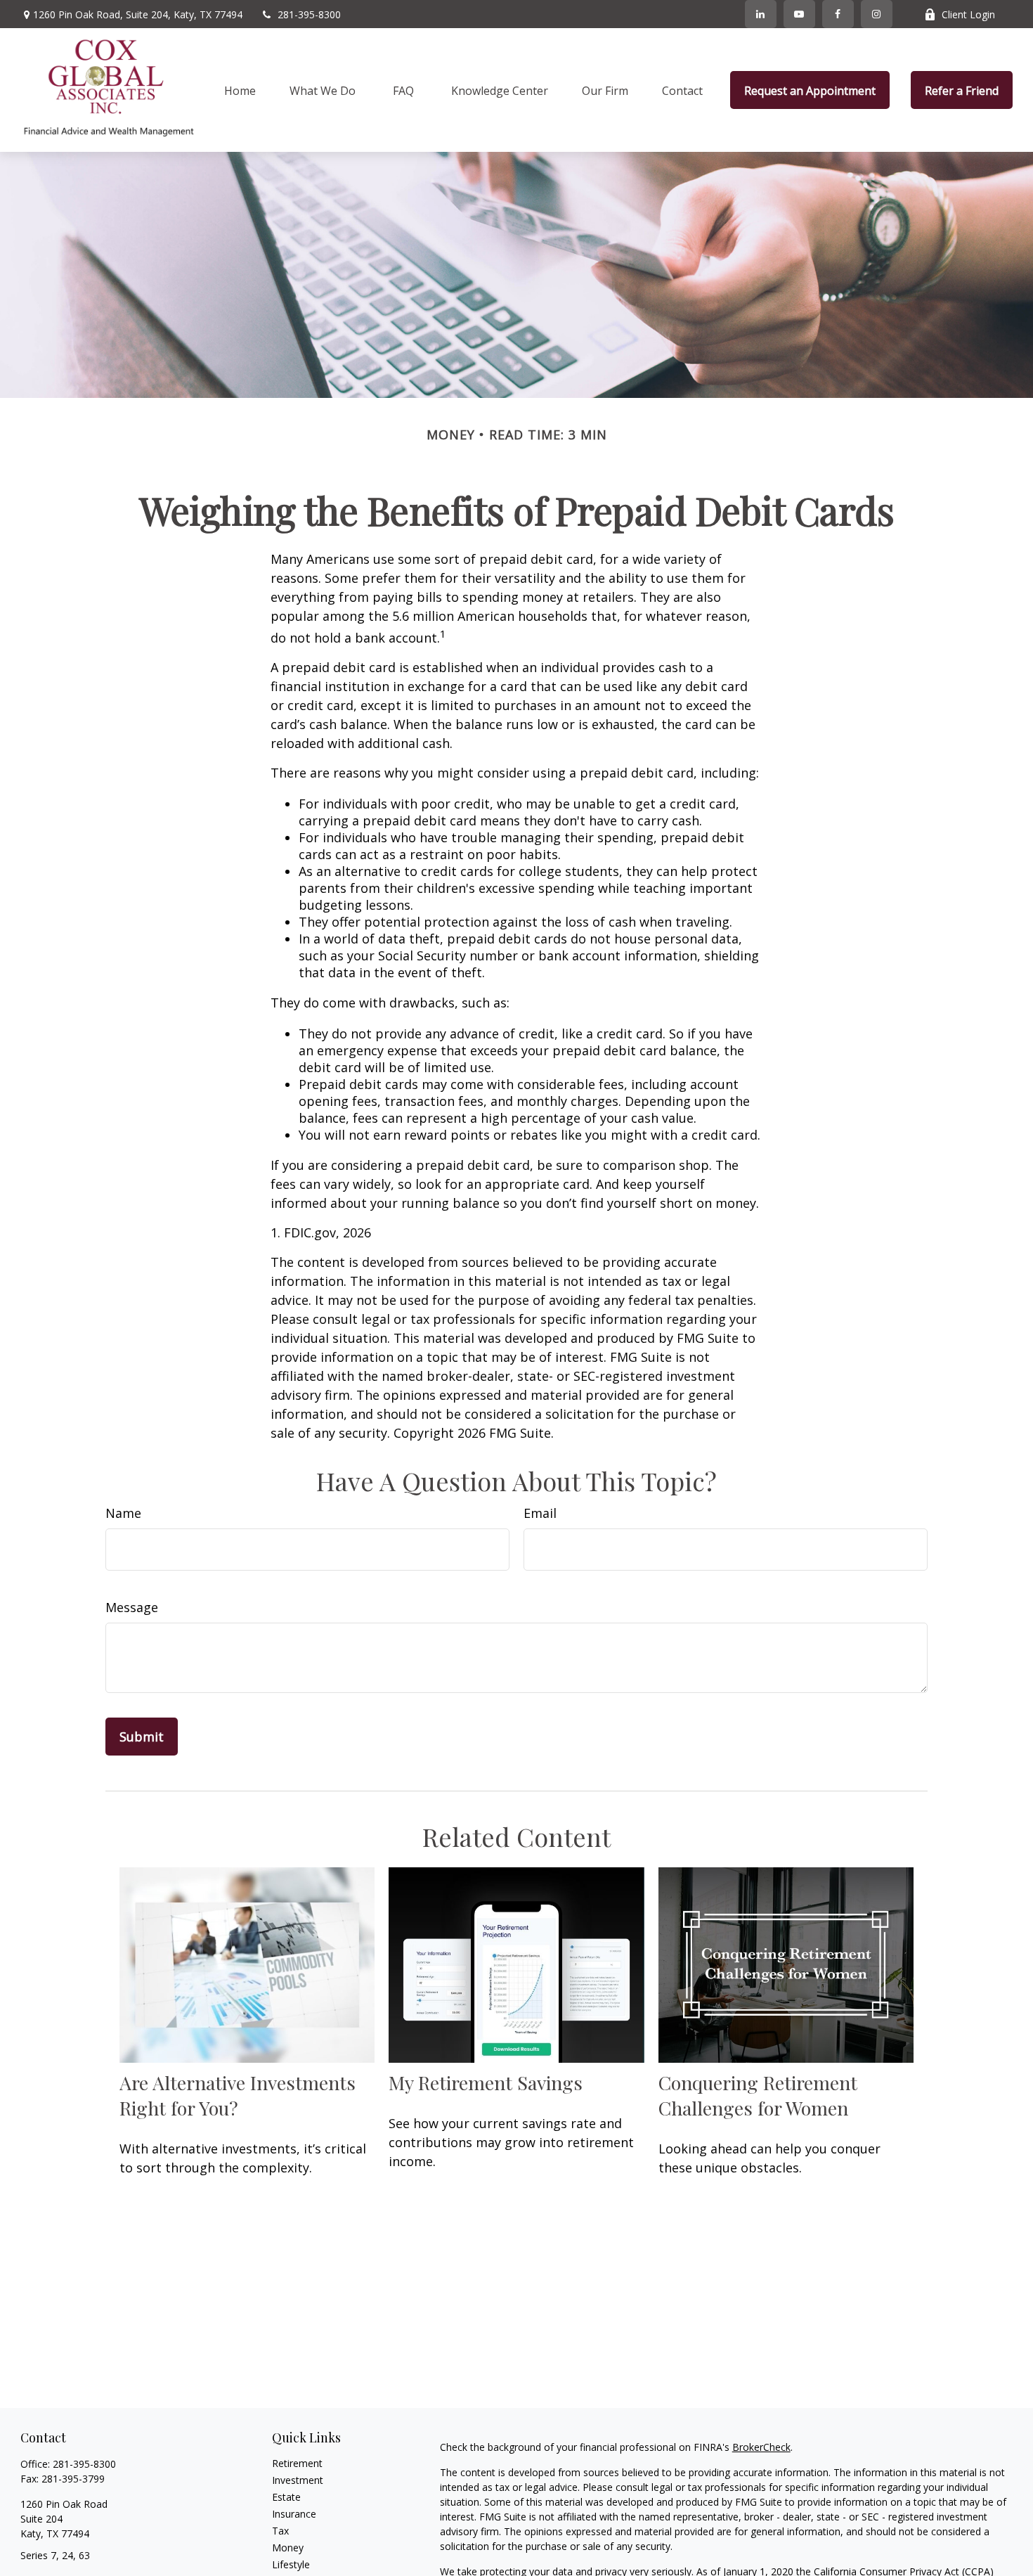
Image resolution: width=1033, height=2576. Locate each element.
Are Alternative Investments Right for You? (238, 2095)
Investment (298, 2480)
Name (123, 1513)
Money (288, 2548)
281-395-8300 (309, 14)
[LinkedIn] (761, 14)
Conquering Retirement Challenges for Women (758, 2095)
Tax (280, 2531)
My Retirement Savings (486, 2082)
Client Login (968, 14)
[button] (240, 90)
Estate (286, 2497)
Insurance (294, 2514)
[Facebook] (838, 14)
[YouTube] (799, 14)
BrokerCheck (761, 2447)
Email (540, 1513)
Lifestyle (291, 2564)
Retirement (297, 2463)
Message (132, 1607)
